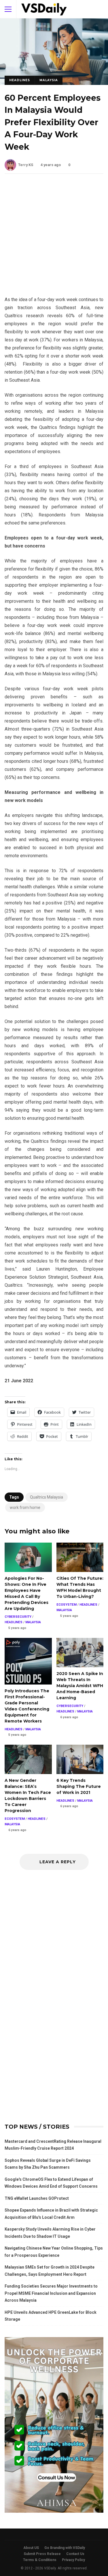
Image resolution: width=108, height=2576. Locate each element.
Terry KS (26, 165)
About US (31, 2548)
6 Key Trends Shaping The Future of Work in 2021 (80, 1759)
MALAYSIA (49, 80)
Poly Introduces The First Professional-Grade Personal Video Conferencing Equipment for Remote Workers (28, 1661)
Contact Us (75, 2554)
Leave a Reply (57, 1862)
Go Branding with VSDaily (65, 2548)
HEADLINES (20, 80)
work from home (25, 1507)
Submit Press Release (42, 2554)
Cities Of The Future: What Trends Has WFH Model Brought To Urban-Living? (80, 1557)
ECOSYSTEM (67, 1605)
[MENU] (8, 9)
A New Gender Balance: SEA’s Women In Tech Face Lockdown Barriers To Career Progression (28, 1759)
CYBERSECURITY (18, 1617)
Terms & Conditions (40, 2560)
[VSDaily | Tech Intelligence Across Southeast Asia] (44, 11)
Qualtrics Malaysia (47, 1497)
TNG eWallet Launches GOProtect (37, 2198)
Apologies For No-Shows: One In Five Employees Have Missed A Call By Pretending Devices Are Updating (28, 1557)
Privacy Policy (73, 2560)
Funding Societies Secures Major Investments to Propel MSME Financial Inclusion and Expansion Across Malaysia (51, 2293)
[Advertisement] (54, 239)
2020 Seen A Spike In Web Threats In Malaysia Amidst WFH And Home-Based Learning (80, 1653)
